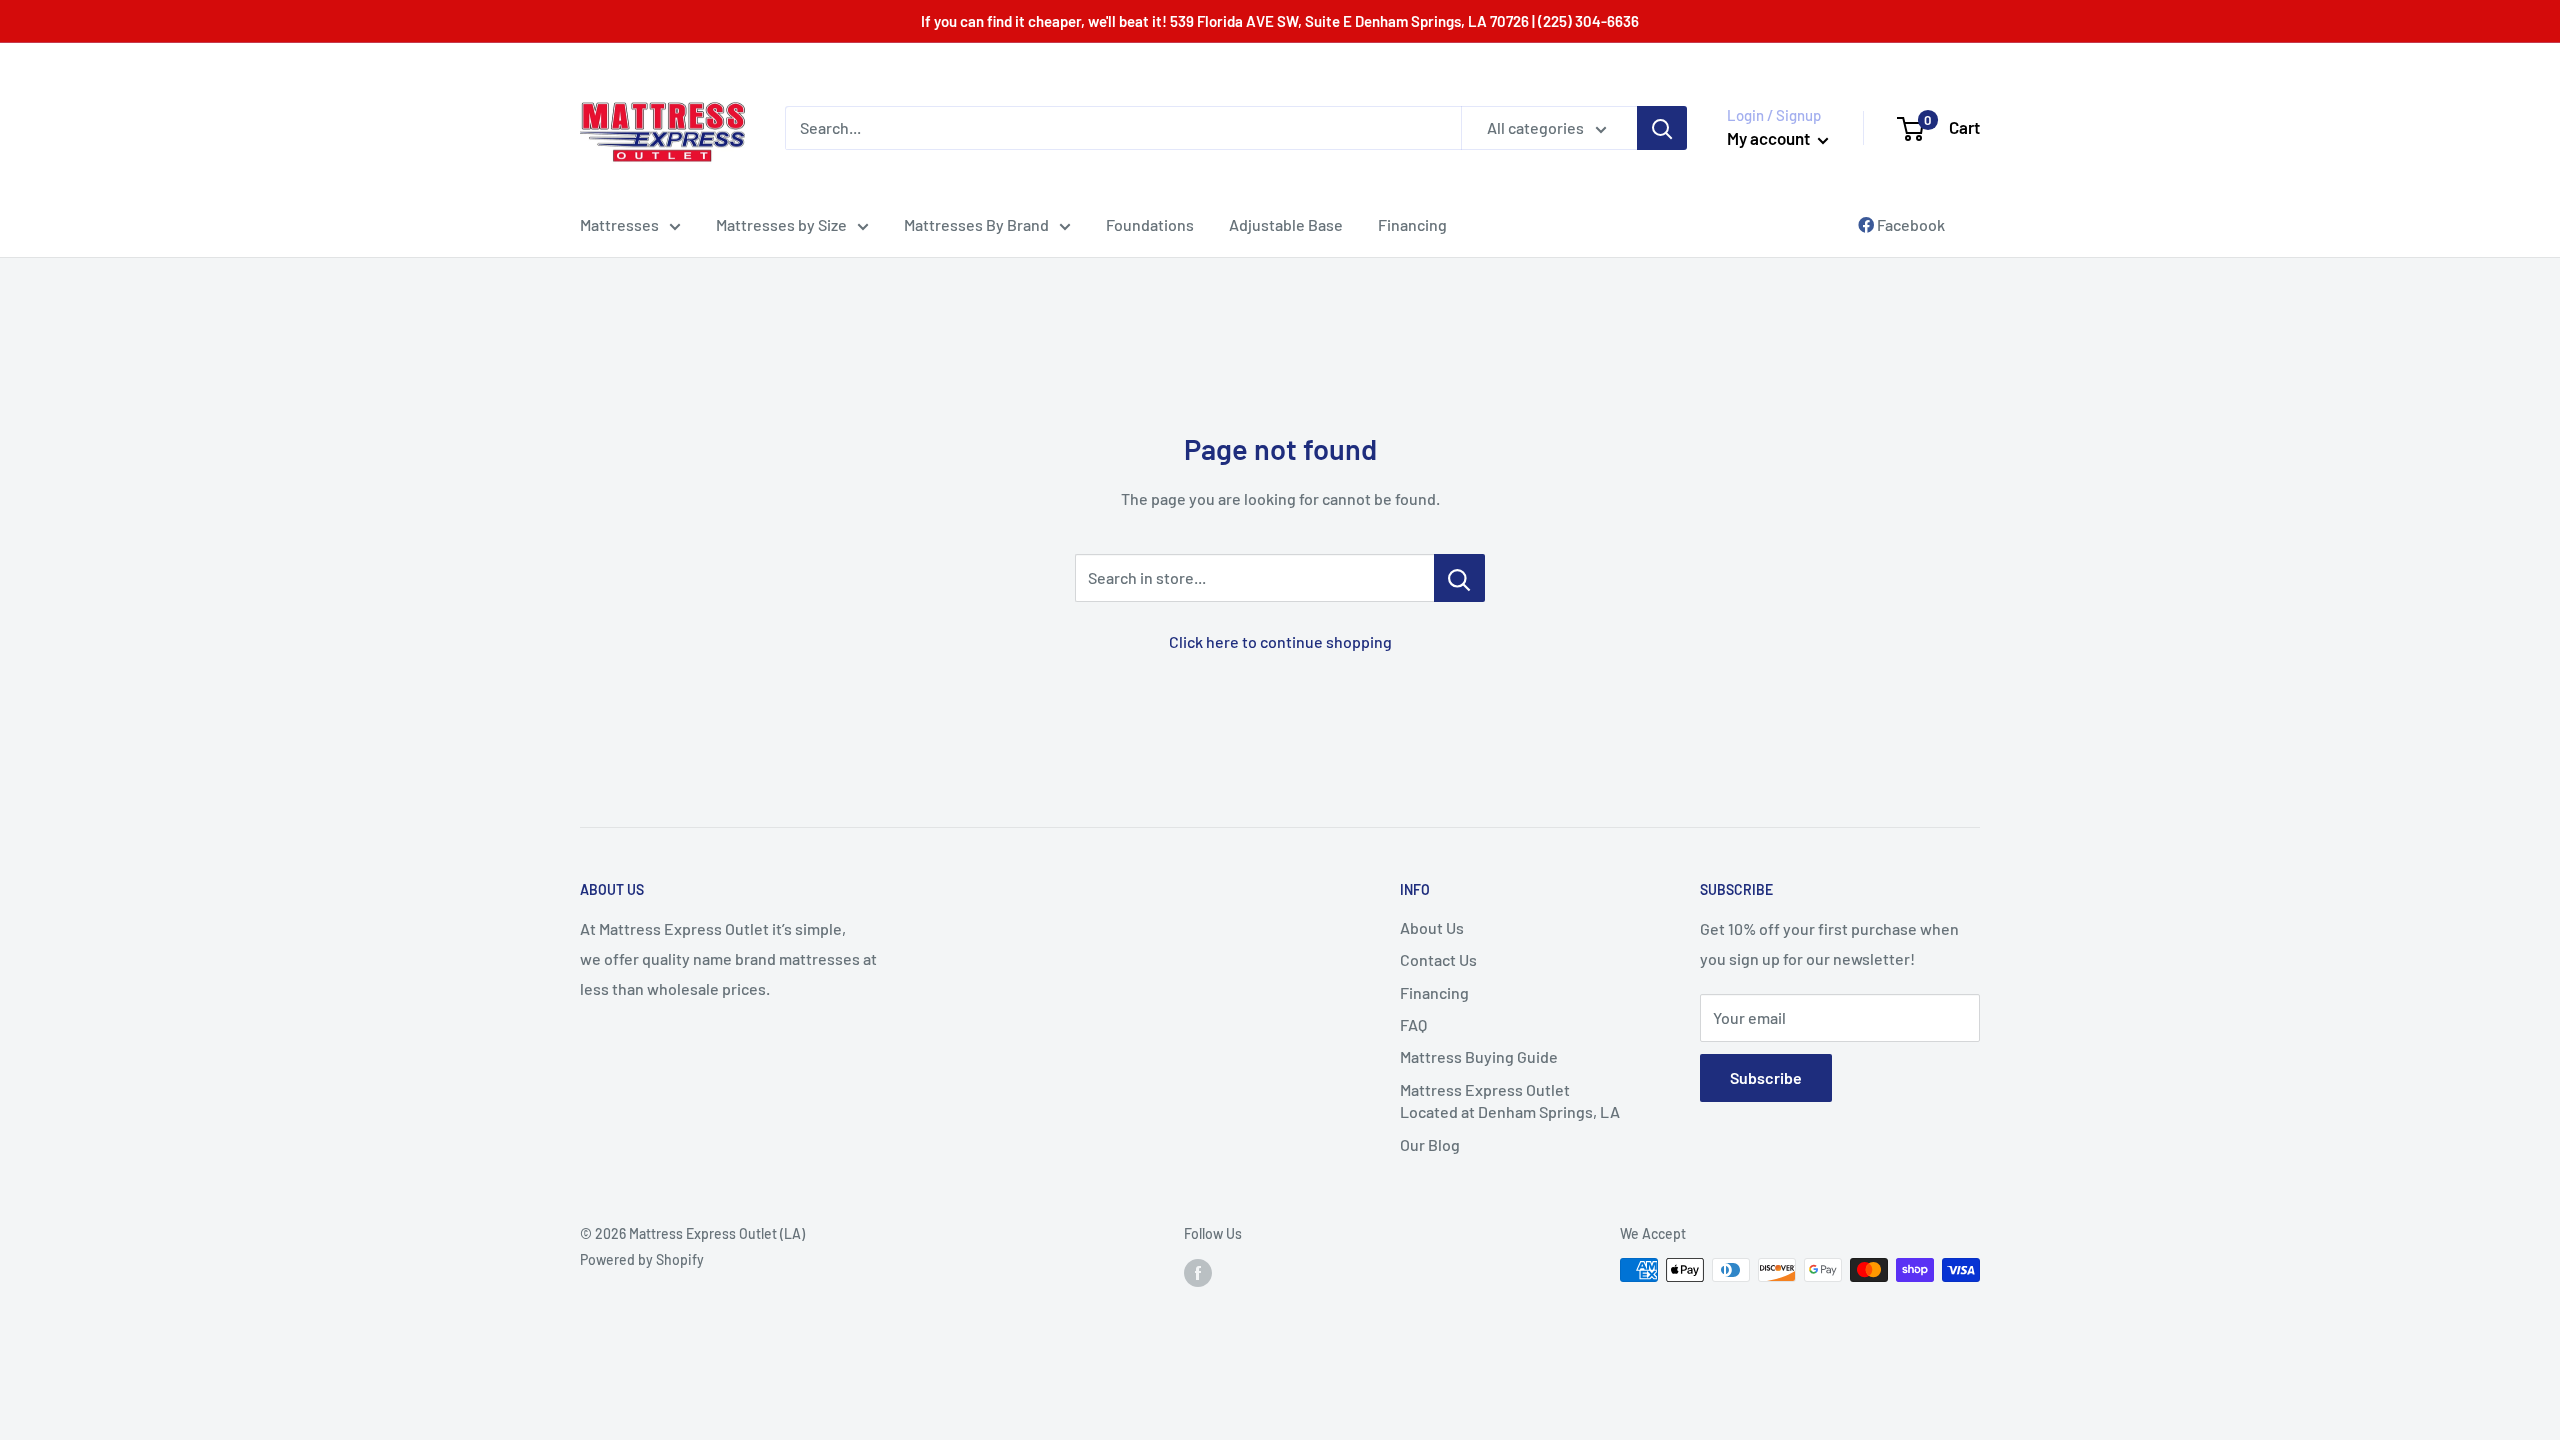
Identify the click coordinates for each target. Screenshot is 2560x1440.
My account (1770, 138)
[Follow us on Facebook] (1198, 1272)
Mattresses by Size (781, 224)
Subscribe (1766, 1077)
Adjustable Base (1286, 224)
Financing (1412, 224)
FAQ (1413, 1024)
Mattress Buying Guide (1479, 1056)
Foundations (1150, 224)
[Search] (1662, 128)
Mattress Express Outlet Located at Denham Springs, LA (1510, 1100)
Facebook (1909, 224)
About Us (1432, 927)
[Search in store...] (1459, 578)
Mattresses (619, 224)
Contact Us (1438, 959)
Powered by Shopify (642, 1259)
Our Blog (1430, 1144)
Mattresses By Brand (976, 224)
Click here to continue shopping (1280, 641)
